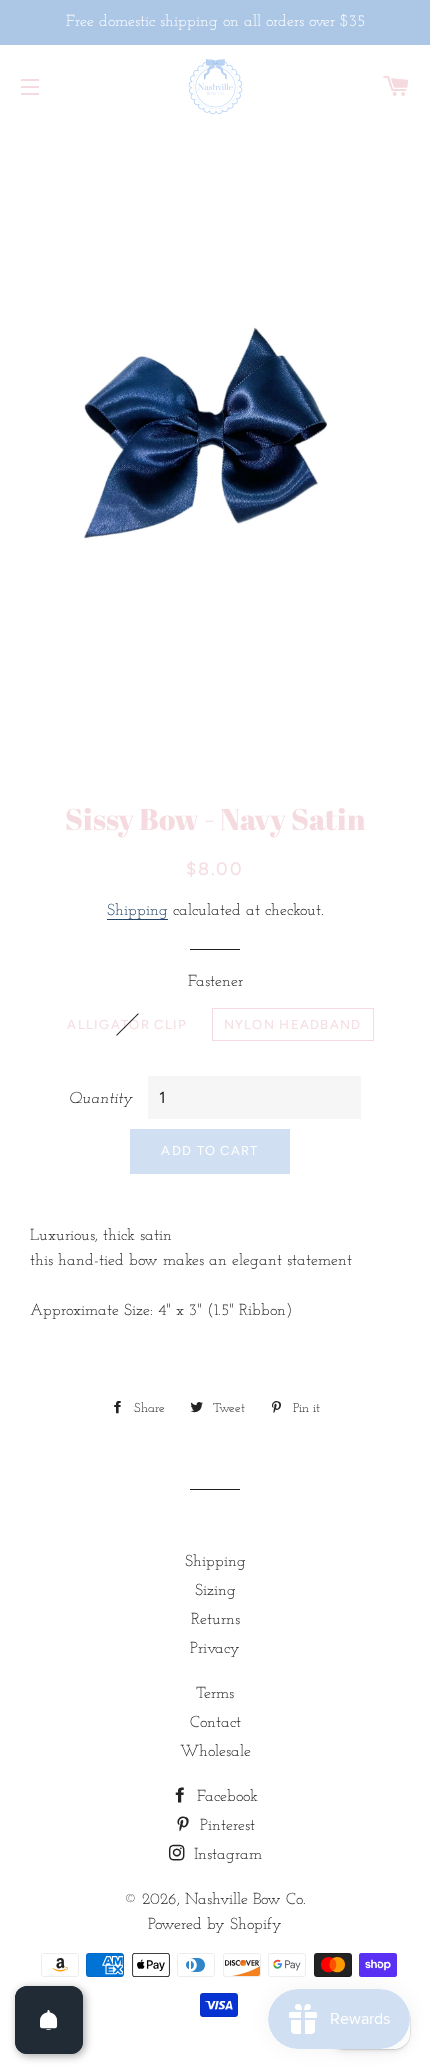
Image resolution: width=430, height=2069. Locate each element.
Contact (215, 1723)
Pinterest (225, 1826)
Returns (215, 1620)
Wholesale (215, 1752)
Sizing (215, 1591)
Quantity (101, 1099)
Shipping (137, 911)
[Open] (49, 2020)
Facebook (225, 1797)
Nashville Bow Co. (245, 1900)
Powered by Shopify (215, 1925)
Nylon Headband (293, 1024)
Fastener (215, 982)
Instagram (225, 1855)
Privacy (215, 1649)
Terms (215, 1694)
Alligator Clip (127, 1024)
